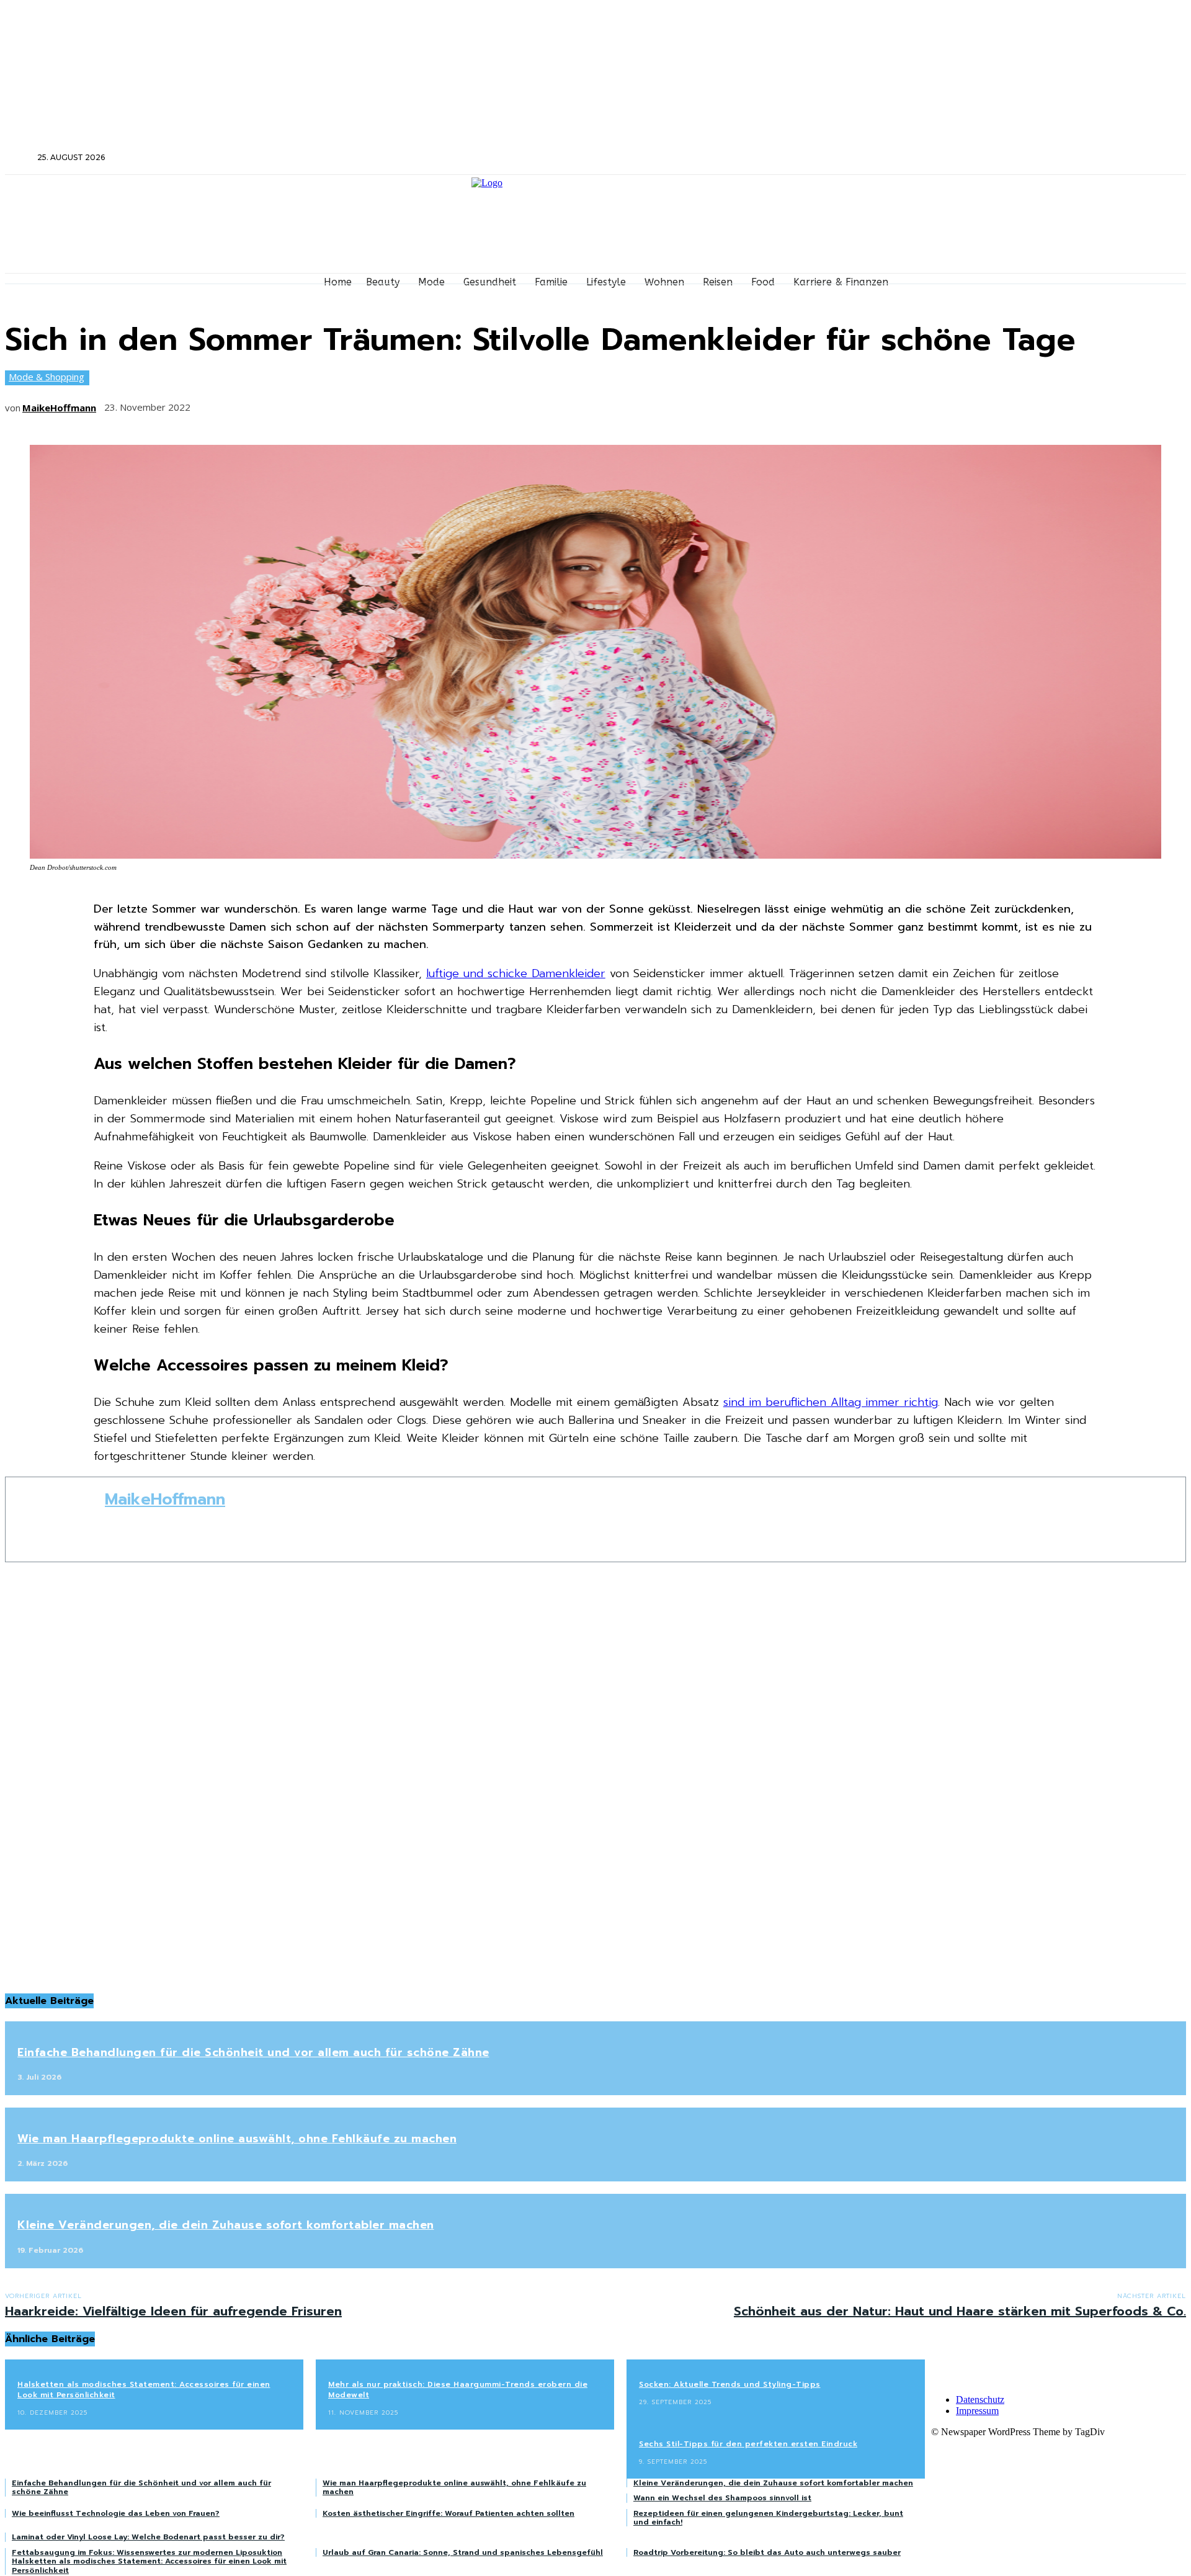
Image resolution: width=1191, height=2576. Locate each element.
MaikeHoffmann (59, 408)
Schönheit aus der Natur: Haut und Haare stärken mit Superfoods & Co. (960, 2311)
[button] (20, 157)
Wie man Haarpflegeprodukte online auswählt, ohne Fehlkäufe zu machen (237, 2139)
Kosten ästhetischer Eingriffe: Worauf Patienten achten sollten (448, 2513)
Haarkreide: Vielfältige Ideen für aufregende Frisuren (173, 2311)
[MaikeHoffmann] (55, 1519)
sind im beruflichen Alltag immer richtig (831, 1402)
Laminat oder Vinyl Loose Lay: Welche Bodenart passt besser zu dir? (148, 2537)
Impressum (977, 2411)
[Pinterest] (303, 403)
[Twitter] (991, 158)
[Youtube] (1024, 158)
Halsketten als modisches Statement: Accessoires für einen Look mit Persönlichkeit (144, 2390)
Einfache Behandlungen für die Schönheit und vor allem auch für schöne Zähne (253, 2052)
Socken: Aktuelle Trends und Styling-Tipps (730, 2384)
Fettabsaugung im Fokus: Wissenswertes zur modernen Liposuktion (147, 2552)
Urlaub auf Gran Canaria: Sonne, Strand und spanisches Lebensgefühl (463, 2552)
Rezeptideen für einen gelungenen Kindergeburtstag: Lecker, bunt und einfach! (768, 2518)
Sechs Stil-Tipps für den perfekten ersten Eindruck (748, 2444)
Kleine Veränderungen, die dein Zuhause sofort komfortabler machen (226, 2225)
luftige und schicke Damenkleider (516, 973)
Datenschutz (980, 2399)
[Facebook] (958, 158)
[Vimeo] (1008, 158)
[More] (395, 403)
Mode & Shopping (47, 377)
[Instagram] (975, 158)
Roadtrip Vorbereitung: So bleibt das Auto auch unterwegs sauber (767, 2552)
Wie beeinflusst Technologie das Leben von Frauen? (116, 2513)
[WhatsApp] (349, 403)
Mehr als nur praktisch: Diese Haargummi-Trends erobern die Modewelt (458, 2390)
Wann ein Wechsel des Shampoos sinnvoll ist (722, 2498)
